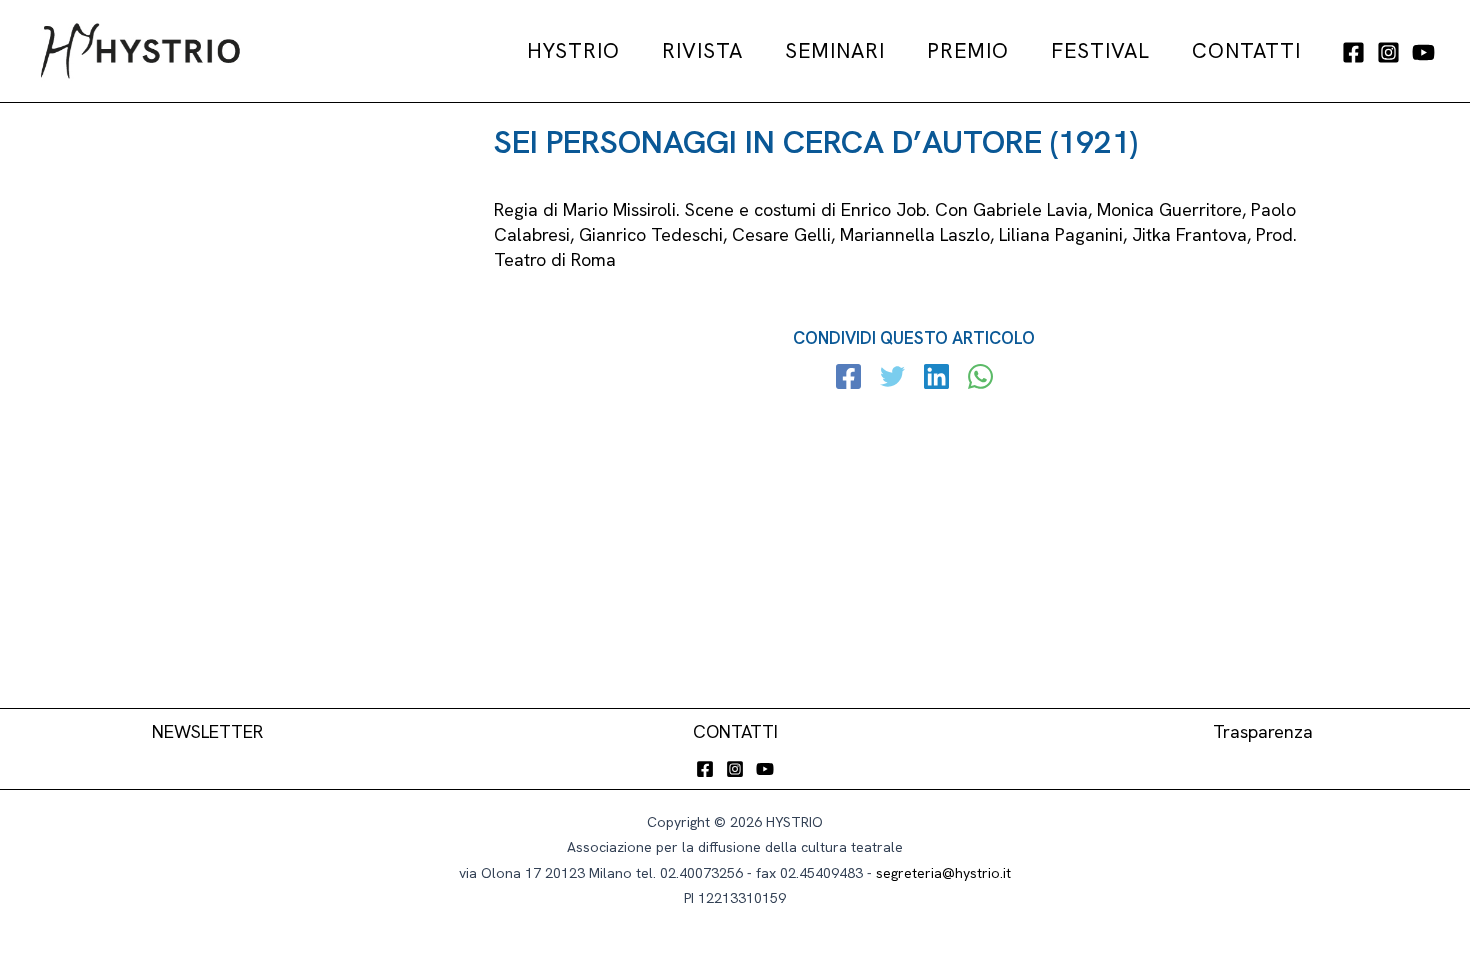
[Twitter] (892, 379)
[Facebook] (1353, 52)
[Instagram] (1388, 52)
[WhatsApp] (980, 379)
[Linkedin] (936, 379)
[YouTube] (1423, 52)
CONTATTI (735, 731)
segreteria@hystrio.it (943, 873)
